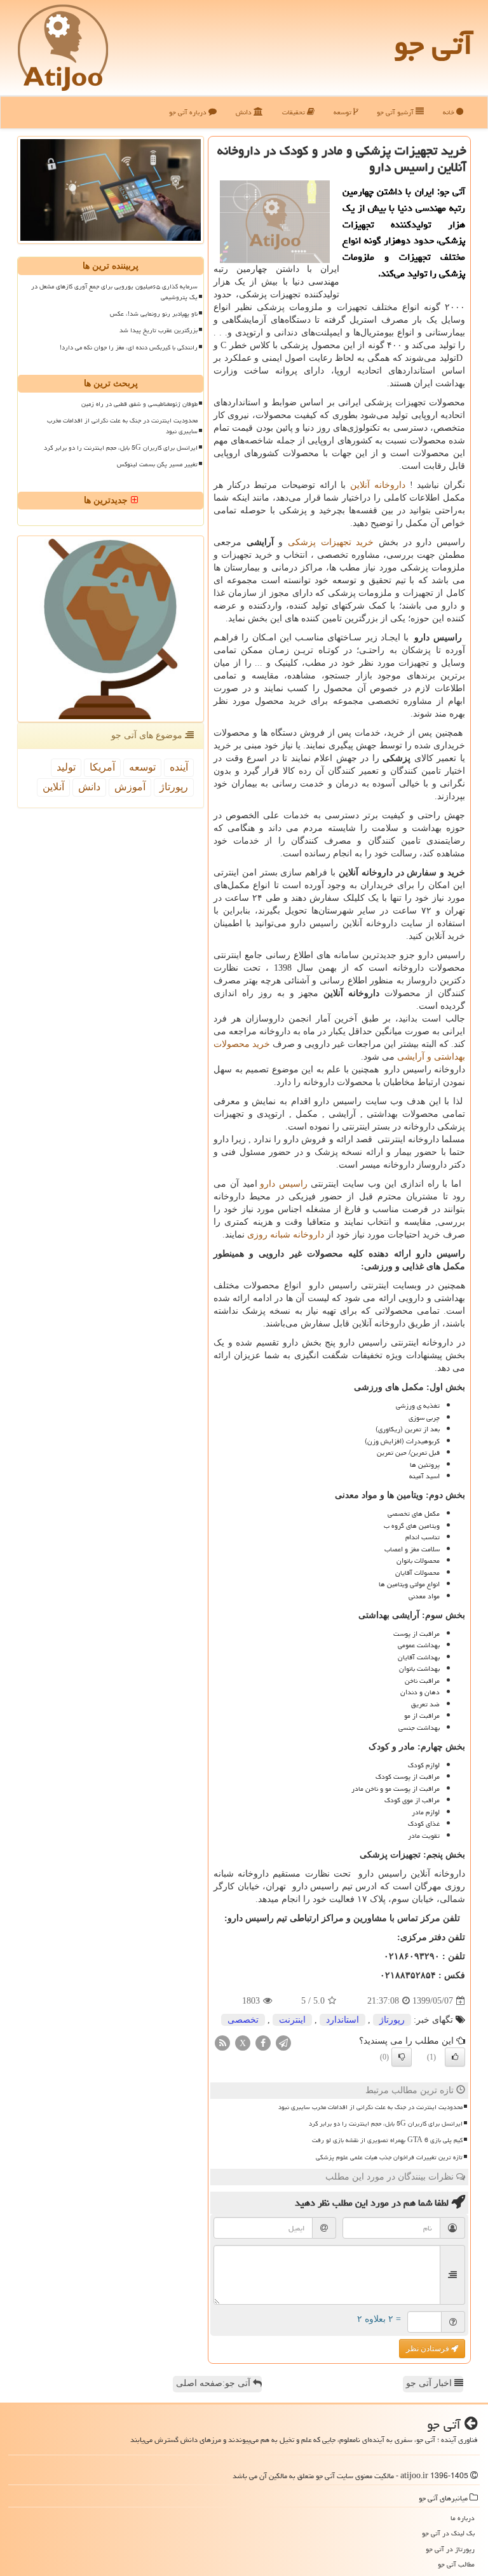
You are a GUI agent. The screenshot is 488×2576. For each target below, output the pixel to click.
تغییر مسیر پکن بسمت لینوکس (157, 464)
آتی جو (433, 44)
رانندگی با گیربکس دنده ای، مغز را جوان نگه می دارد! (129, 347)
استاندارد (342, 2020)
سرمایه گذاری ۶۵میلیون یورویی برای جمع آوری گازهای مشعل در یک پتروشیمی (114, 292)
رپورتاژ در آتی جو (450, 2549)
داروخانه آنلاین (378, 485)
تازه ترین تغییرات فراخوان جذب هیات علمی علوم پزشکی (389, 2157)
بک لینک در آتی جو (448, 2533)
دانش (245, 112)
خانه (450, 112)
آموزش (130, 787)
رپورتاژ (392, 2020)
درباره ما (463, 2518)
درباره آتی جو (189, 112)
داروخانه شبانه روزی (286, 1235)
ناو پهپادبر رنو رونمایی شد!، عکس (154, 314)
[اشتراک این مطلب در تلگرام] (283, 2043)
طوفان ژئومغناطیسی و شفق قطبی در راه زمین (139, 404)
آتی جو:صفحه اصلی (214, 2383)
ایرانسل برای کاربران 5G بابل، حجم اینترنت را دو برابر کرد (386, 2124)
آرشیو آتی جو (396, 112)
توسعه (343, 112)
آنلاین (53, 787)
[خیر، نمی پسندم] (402, 2057)
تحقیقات (295, 112)
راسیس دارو (284, 1184)
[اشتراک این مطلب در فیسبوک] (263, 2043)
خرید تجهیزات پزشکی (331, 542)
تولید (66, 767)
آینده (179, 767)
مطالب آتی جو (456, 2564)
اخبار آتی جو (430, 2383)
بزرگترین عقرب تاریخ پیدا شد (159, 330)
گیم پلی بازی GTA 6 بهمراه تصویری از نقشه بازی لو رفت (387, 2140)
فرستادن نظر (429, 2349)
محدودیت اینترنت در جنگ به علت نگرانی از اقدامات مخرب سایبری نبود (370, 2107)
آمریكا (102, 767)
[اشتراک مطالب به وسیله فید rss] (222, 2043)
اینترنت (292, 2020)
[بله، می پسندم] (455, 2057)
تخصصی (243, 2020)
